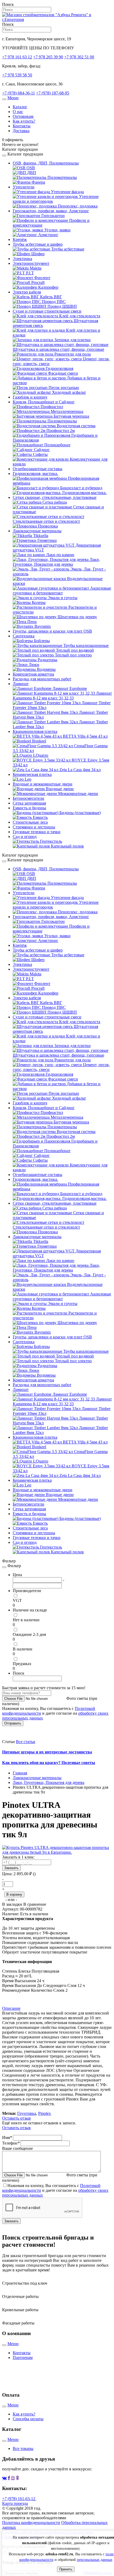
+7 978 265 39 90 (48, 57)
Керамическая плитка (32, 774)
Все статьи (26, 1742)
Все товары (23, 2449)
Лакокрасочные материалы (37, 531)
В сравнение (35, 1904)
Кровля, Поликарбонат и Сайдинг (44, 402)
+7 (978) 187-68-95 (53, 93)
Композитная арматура (33, 674)
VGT (17, 1600)
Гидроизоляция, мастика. (35, 474)
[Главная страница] (57, 20)
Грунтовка (27, 2113)
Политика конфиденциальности (31, 2523)
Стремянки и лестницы (34, 827)
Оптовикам (23, 116)
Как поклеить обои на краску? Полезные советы (49, 1763)
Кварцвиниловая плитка (35, 731)
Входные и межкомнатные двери (43, 784)
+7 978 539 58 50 (17, 75)
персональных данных (95, 2560)
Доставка (21, 131)
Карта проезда (15, 2503)
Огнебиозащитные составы (38, 469)
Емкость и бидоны (29, 808)
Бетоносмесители (28, 798)
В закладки (13, 1904)
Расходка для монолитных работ (42, 679)
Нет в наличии (26, 1620)
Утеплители (24, 187)
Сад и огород (25, 837)
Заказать (11, 1868)
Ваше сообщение (17, 2148)
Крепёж (20, 239)
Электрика (22, 259)
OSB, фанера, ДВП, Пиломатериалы (46, 163)
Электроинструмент (31, 263)
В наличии (23, 1649)
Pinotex (45, 2113)
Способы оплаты (28, 2419)
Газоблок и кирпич (30, 397)
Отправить (13, 1723)
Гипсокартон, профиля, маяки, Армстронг (51, 211)
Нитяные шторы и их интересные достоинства (47, 1752)
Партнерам (23, 2357)
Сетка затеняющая (29, 803)
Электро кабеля (27, 292)
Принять (66, 2569)
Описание (11, 2008)
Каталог (20, 107)
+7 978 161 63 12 (17, 57)
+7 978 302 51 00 (79, 57)
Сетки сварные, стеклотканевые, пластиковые (55, 497)
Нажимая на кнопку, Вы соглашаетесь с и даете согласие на (55, 2190)
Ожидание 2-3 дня (29, 1634)
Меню (13, 98)
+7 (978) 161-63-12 (19, 2499)
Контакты (22, 126)
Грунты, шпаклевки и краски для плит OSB (52, 631)
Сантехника (24, 636)
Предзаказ (22, 1664)
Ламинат (21, 684)
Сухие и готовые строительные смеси (47, 311)
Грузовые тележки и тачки (37, 832)
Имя (7, 2138)
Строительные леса (30, 822)
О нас (18, 112)
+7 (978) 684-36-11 (19, 93)
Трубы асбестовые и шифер (38, 244)
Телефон (11, 2143)
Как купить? (24, 121)
